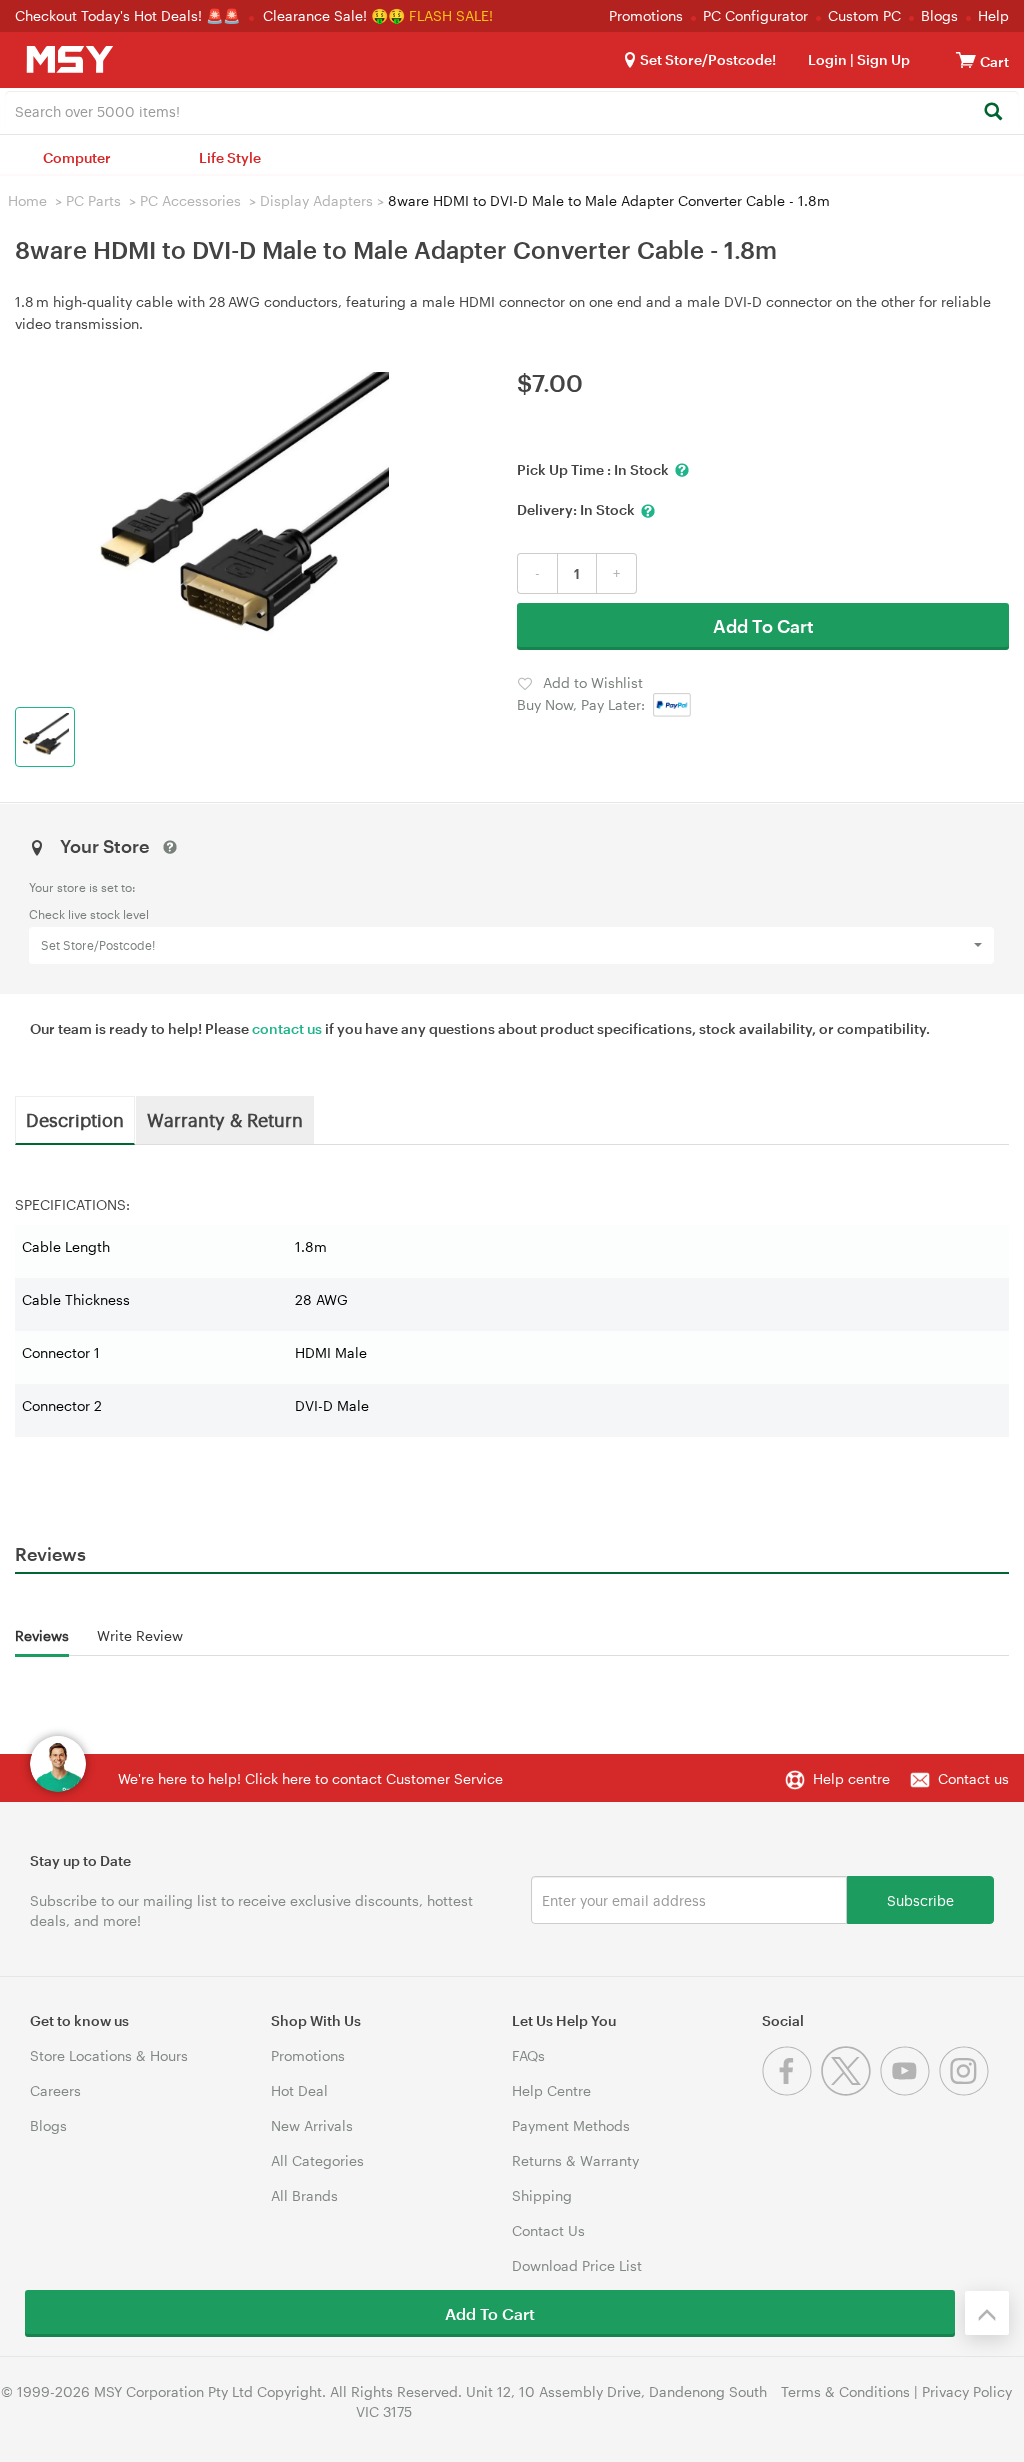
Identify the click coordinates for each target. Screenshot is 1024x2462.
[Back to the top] (987, 2313)
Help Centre (551, 2090)
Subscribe (920, 1899)
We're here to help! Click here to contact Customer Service (310, 1778)
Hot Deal (299, 2090)
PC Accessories (190, 200)
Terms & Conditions (845, 2391)
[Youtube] (909, 2090)
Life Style (230, 157)
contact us (287, 1028)
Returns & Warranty (575, 2160)
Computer (77, 157)
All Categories (317, 2160)
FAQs (528, 2055)
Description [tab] (75, 1119)
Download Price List (577, 2265)
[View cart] (966, 59)
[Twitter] (850, 2090)
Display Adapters (316, 200)
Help (993, 15)
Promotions (646, 15)
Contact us (973, 1778)
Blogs (939, 15)
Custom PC (864, 15)
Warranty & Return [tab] (225, 1119)
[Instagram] (966, 2090)
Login (827, 59)
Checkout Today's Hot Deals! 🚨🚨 (129, 15)
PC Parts (93, 200)
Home (27, 200)
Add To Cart (763, 626)
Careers (55, 2090)
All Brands (304, 2195)
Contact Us (548, 2230)
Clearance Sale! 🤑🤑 (334, 15)
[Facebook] (791, 2090)
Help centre (851, 1778)
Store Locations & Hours (109, 2055)
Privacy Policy (967, 2391)
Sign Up (882, 59)
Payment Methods (571, 2125)
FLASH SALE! (451, 15)
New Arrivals (312, 2125)
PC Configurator (755, 15)
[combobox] (512, 110)
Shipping (542, 2195)
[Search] (992, 112)
